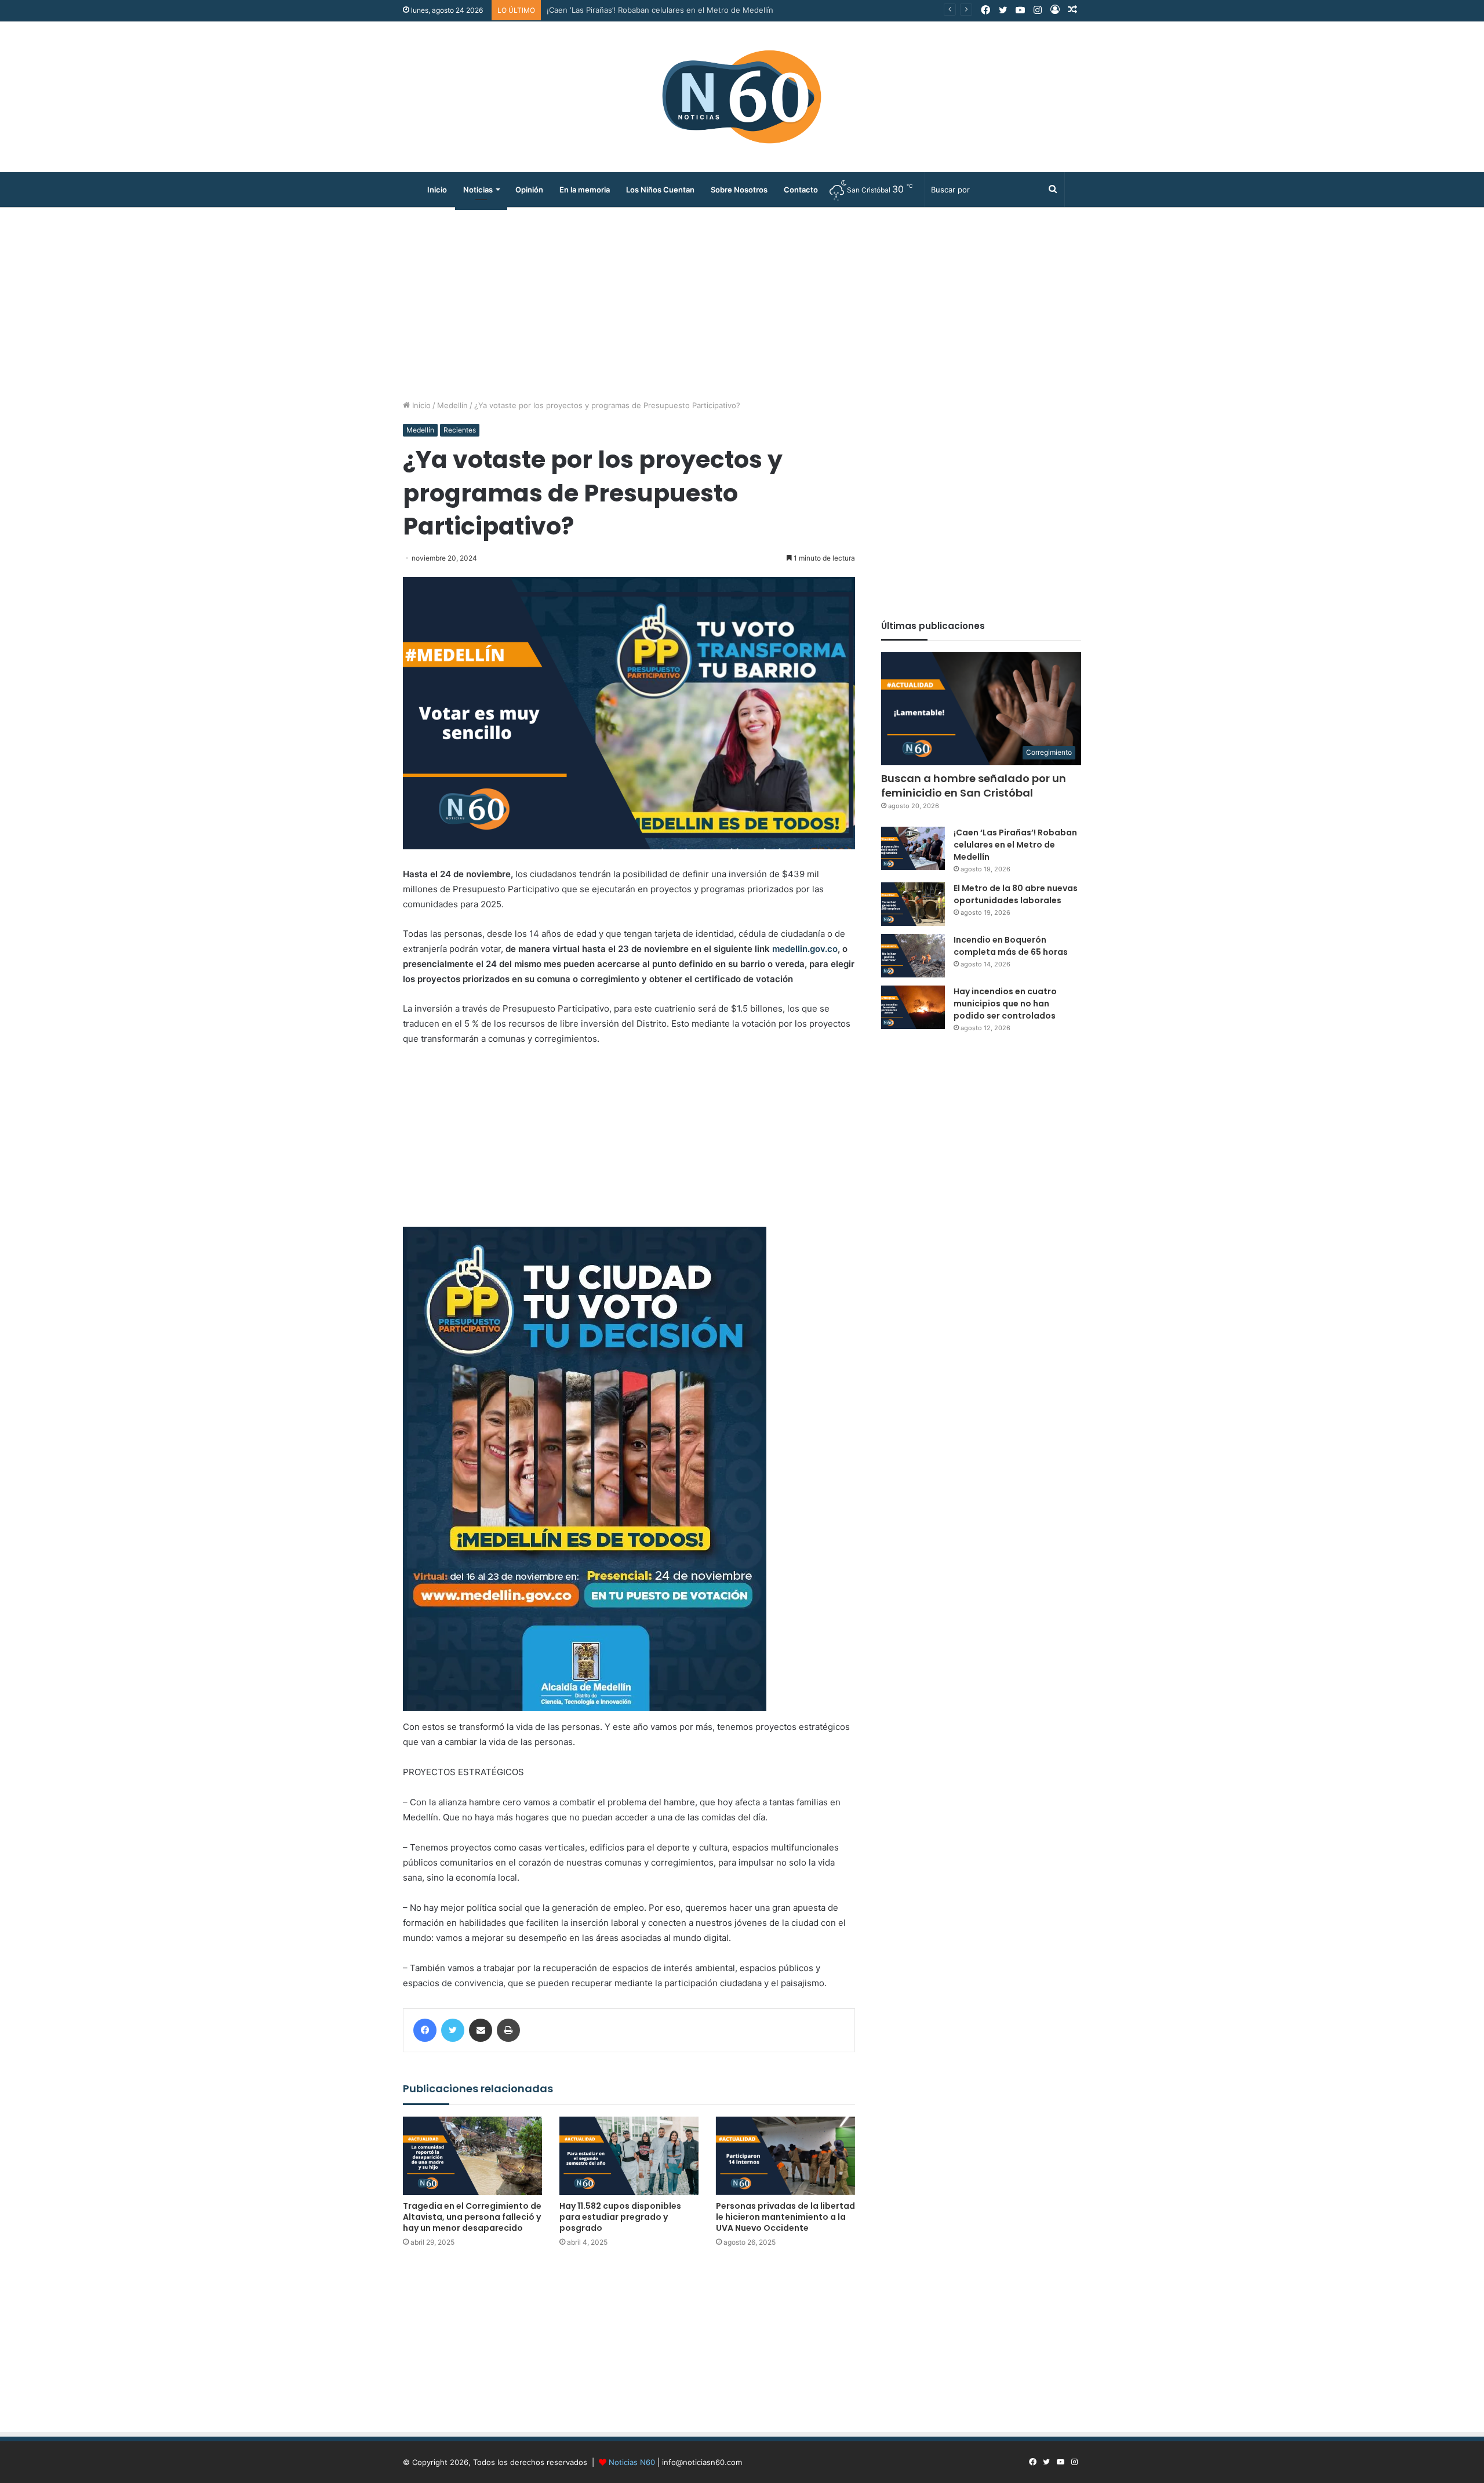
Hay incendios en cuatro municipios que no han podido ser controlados (1005, 1004)
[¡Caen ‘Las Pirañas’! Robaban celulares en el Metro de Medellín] (913, 848)
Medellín (452, 405)
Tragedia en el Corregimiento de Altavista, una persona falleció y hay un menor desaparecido (472, 2217)
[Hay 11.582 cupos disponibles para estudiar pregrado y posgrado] (629, 2156)
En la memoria (585, 190)
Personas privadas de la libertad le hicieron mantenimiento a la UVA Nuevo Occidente (785, 2217)
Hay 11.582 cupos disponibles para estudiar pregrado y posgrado (620, 2217)
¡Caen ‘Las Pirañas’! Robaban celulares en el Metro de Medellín (1015, 845)
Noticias (478, 190)
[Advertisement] (742, 301)
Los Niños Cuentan (660, 190)
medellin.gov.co (805, 949)
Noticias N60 (632, 2462)
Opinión (529, 190)
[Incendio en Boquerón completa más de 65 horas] (913, 956)
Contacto (801, 190)
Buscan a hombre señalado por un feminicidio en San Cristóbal (974, 786)
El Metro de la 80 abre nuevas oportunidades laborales (646, 10)
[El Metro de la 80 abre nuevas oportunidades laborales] (913, 904)
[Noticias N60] (742, 97)
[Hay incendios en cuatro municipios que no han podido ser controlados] (913, 1007)
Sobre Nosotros (739, 190)
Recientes (460, 430)
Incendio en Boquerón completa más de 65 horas (1011, 946)
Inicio (437, 190)
